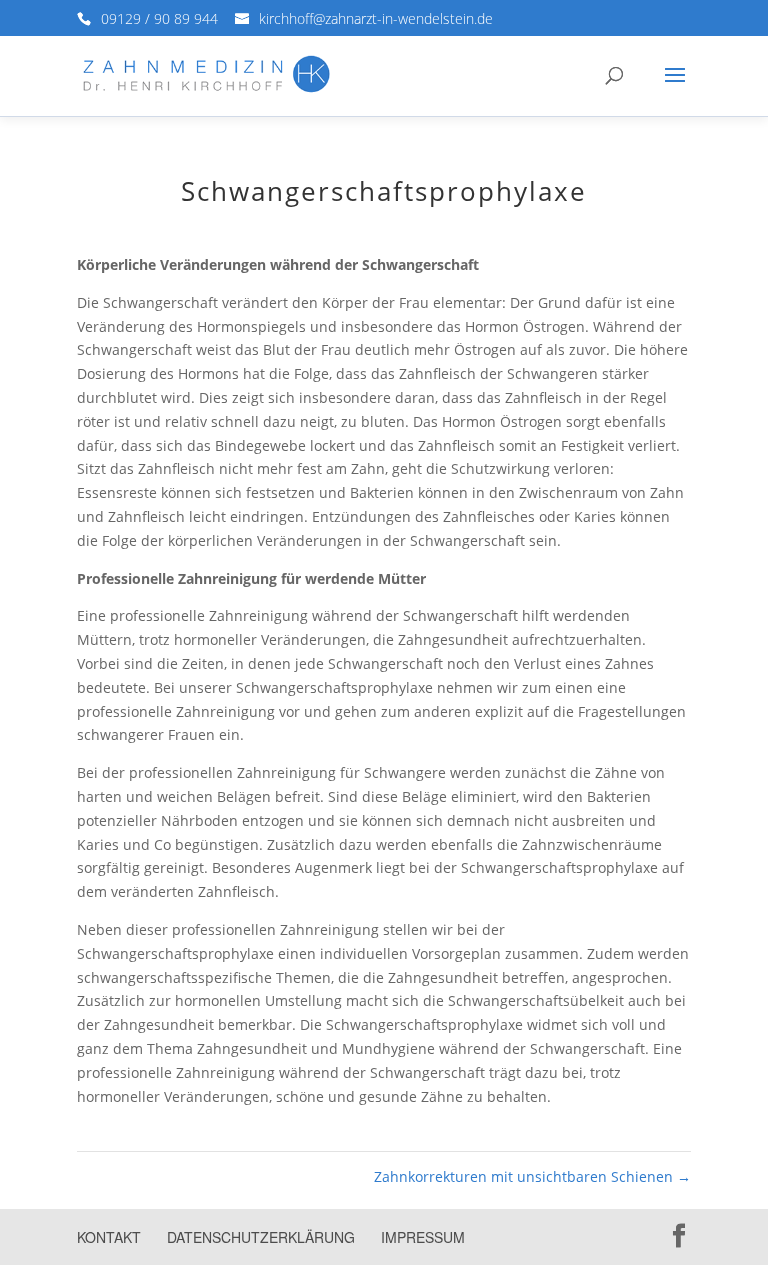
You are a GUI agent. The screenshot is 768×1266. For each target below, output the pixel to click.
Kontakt (109, 1237)
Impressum (423, 1237)
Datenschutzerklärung (261, 1237)
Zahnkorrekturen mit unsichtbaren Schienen (532, 1176)
